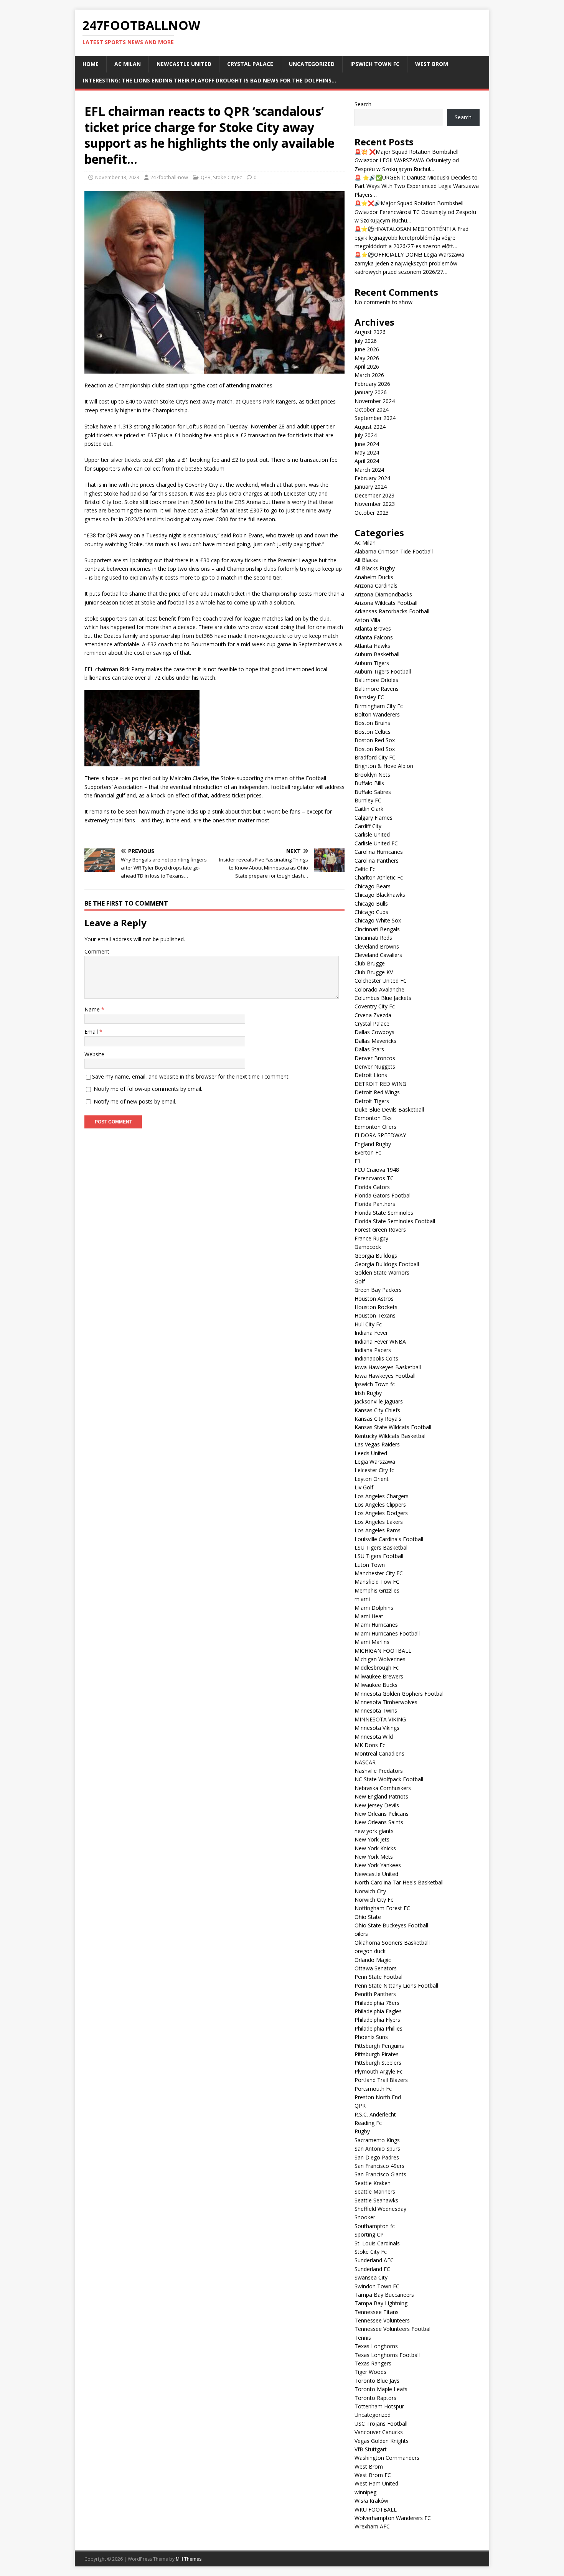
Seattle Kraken (373, 2183)
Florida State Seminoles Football (395, 1221)
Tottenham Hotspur (379, 2406)
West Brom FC (373, 2475)
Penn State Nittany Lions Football (396, 1986)
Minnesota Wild (374, 1737)
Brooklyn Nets (372, 775)
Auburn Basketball (377, 654)
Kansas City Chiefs (377, 1410)
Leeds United (371, 1453)
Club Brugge (370, 963)
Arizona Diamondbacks (383, 594)
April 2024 (367, 461)
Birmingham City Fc (379, 706)
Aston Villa (367, 620)
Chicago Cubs (371, 912)
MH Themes (189, 2559)
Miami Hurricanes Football (387, 1633)
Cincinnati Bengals (377, 929)
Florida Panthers (375, 1204)
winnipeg (365, 2492)
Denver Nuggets (375, 1066)
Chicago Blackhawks (380, 895)
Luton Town (370, 1565)
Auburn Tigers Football (383, 671)
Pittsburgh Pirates (377, 2054)
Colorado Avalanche (379, 989)
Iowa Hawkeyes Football (385, 1376)
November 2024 (375, 401)
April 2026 (367, 366)
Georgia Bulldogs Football (387, 1264)
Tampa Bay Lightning (381, 2303)
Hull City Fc (368, 1324)
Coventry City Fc (375, 1006)
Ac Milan (128, 64)
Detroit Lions (371, 1075)
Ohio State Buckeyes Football (391, 1925)
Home (91, 64)
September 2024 (375, 418)
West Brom (432, 64)
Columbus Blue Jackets (383, 998)
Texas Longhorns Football (387, 2355)
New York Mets (374, 1857)
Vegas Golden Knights (382, 2441)
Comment (97, 951)
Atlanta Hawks (372, 646)
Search (363, 104)
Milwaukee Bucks (376, 1685)
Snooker (365, 2217)
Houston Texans (375, 1315)
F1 (358, 1161)
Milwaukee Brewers (379, 1676)
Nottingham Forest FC (382, 1908)
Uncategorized (312, 64)
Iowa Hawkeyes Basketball (388, 1367)
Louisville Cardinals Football (389, 1539)
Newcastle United (184, 64)
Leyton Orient (372, 1479)
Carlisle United (372, 834)
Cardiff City (368, 826)
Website (94, 1054)
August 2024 (370, 427)
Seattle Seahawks (376, 2200)
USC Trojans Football (381, 2424)
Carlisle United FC (376, 843)
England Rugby (373, 1144)
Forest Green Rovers (380, 1230)
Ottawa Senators (376, 1968)
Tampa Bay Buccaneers (384, 2295)
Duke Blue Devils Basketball (389, 1109)
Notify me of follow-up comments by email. (148, 1089)
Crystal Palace (250, 64)
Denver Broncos (375, 1058)
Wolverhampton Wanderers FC (393, 2518)
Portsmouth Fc (373, 2089)
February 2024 (372, 478)
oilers (361, 1934)
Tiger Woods (370, 2372)
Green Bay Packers (378, 1290)
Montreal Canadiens (379, 1753)
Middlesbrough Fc (377, 1668)
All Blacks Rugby (375, 568)
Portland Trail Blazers (381, 2080)
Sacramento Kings (377, 2140)
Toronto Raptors (375, 2398)
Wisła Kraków (371, 2501)
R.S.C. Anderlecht (375, 2114)
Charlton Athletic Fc (379, 877)
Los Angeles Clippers (380, 1505)
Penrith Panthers (375, 1994)
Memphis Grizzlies (377, 1590)
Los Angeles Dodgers (381, 1513)
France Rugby (371, 1238)
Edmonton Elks (373, 1118)
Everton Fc (368, 1152)
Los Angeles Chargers (382, 1496)
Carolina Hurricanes (379, 852)
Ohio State (368, 1917)
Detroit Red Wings (377, 1092)
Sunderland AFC (374, 2260)
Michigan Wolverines (380, 1659)
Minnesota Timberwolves (386, 1702)
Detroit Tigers (372, 1101)
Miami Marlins (372, 1642)
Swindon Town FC (377, 2286)
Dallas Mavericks (375, 1041)
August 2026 (370, 332)
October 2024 (372, 409)
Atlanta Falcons (374, 637)
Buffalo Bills (369, 783)
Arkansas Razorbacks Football (392, 611)
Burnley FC (368, 800)
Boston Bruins (372, 723)
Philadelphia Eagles (378, 2011)
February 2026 (372, 384)
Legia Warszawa (375, 1462)
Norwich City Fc (374, 1900)
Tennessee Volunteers (382, 2320)
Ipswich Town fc (375, 64)
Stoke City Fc (227, 177)
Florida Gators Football (383, 1195)
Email (92, 1032)
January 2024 (371, 487)
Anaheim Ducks (374, 577)
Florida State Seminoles (384, 1213)
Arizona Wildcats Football (386, 603)
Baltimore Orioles (376, 680)
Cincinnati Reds (373, 938)
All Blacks (366, 560)
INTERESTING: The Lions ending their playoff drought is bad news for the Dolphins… (209, 80)
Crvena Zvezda (373, 1015)
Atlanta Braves (373, 628)
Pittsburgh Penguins (379, 2046)
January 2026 (371, 392)
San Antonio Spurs (377, 2149)
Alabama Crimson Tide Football (394, 551)
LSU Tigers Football (379, 1556)
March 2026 (369, 375)
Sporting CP (369, 2234)
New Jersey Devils (377, 1805)
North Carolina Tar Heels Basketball (399, 1882)
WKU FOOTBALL (376, 2509)
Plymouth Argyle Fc (378, 2071)
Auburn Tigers (372, 663)
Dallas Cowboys (374, 1032)
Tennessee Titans (377, 2312)
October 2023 (372, 513)
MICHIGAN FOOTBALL (383, 1651)
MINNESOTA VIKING (380, 1719)
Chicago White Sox (378, 920)
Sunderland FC (372, 2269)
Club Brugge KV (374, 972)
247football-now (169, 177)
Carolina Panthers (377, 861)
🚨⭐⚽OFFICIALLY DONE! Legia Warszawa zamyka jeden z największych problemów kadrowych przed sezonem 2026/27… (409, 263)
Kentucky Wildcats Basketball (391, 1436)
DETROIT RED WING (380, 1084)
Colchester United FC (381, 981)
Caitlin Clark (369, 809)
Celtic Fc (365, 869)
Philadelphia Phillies (378, 2028)
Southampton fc (375, 2226)
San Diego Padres (377, 2157)
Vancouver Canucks (379, 2432)
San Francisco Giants (380, 2174)
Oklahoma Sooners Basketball (392, 1943)
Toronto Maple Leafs (381, 2389)
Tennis (363, 2338)
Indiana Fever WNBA (380, 1342)
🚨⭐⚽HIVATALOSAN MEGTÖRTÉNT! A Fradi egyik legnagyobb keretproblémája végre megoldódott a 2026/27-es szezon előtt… (412, 237)
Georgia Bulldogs (376, 1256)
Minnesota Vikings (377, 1728)
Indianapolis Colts (376, 1358)
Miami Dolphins (374, 1608)
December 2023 (374, 495)
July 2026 (366, 341)
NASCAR (365, 1762)
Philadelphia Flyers (377, 2020)
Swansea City (371, 2277)
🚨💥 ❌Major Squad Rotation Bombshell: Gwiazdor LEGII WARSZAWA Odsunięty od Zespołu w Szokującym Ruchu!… (407, 160)
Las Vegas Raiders (377, 1444)
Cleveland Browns (377, 946)
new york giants (374, 1831)
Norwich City (370, 1891)
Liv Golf (364, 1487)
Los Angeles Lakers (379, 1522)
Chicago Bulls (371, 903)
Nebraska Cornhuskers (383, 1788)
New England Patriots (381, 1796)
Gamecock (368, 1247)
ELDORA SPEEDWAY (380, 1135)
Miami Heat (369, 1616)
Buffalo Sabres (373, 792)
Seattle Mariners (375, 2191)
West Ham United (376, 2483)
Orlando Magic (373, 1960)
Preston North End (378, 2097)
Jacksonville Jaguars (379, 1401)
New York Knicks (375, 1848)
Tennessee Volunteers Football (393, 2329)
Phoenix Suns (371, 2037)
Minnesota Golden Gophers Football (400, 1694)
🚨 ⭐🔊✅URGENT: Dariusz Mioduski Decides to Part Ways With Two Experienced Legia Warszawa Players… (417, 186)
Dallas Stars (369, 1049)
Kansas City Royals (378, 1419)
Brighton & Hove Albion (384, 766)
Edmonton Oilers (375, 1127)
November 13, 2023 (117, 177)
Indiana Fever (371, 1333)
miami (362, 1599)
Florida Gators (372, 1187)
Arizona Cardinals (376, 586)
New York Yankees (378, 1865)
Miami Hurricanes (376, 1625)
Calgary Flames (374, 818)
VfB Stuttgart (371, 2449)
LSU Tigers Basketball (382, 1547)
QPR (206, 177)
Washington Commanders (387, 2458)
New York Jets (372, 1839)
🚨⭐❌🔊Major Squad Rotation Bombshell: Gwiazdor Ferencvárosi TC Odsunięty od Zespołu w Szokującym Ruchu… (415, 212)
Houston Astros (374, 1299)
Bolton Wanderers (377, 714)
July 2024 (366, 435)
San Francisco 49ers (379, 2166)
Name (93, 1009)
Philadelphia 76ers (377, 2003)
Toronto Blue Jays (377, 2381)
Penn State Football (379, 1977)
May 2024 (367, 452)
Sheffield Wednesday (380, 2209)
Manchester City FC (379, 1573)
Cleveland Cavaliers (378, 955)
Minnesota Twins (376, 1710)
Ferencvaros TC (374, 1178)
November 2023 (375, 504)
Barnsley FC (369, 697)
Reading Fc (368, 2123)
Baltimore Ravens (377, 689)
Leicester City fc (374, 1470)
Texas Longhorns (376, 2346)
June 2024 (367, 444)
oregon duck (370, 1951)
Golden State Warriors (382, 1272)
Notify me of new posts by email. (135, 1101)
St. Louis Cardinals (377, 2243)
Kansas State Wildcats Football (393, 1427)
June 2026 (367, 349)
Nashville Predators (379, 1771)
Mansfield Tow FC (377, 1582)
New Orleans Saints (379, 1822)
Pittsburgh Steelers (378, 2063)
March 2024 (369, 470)
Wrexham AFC (372, 2526)
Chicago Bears (373, 886)
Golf (360, 1281)
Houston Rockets (376, 1307)
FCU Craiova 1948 (377, 1170)
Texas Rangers (373, 2363)
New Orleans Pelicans (382, 1814)
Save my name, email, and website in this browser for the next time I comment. (191, 1076)
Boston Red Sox (375, 740)
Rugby (362, 2131)
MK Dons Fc (370, 1745)
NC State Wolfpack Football (389, 1779)
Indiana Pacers (373, 1350)
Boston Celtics (373, 732)
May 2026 (367, 358)
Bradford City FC (375, 757)
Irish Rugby (368, 1393)
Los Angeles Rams (378, 1530)
